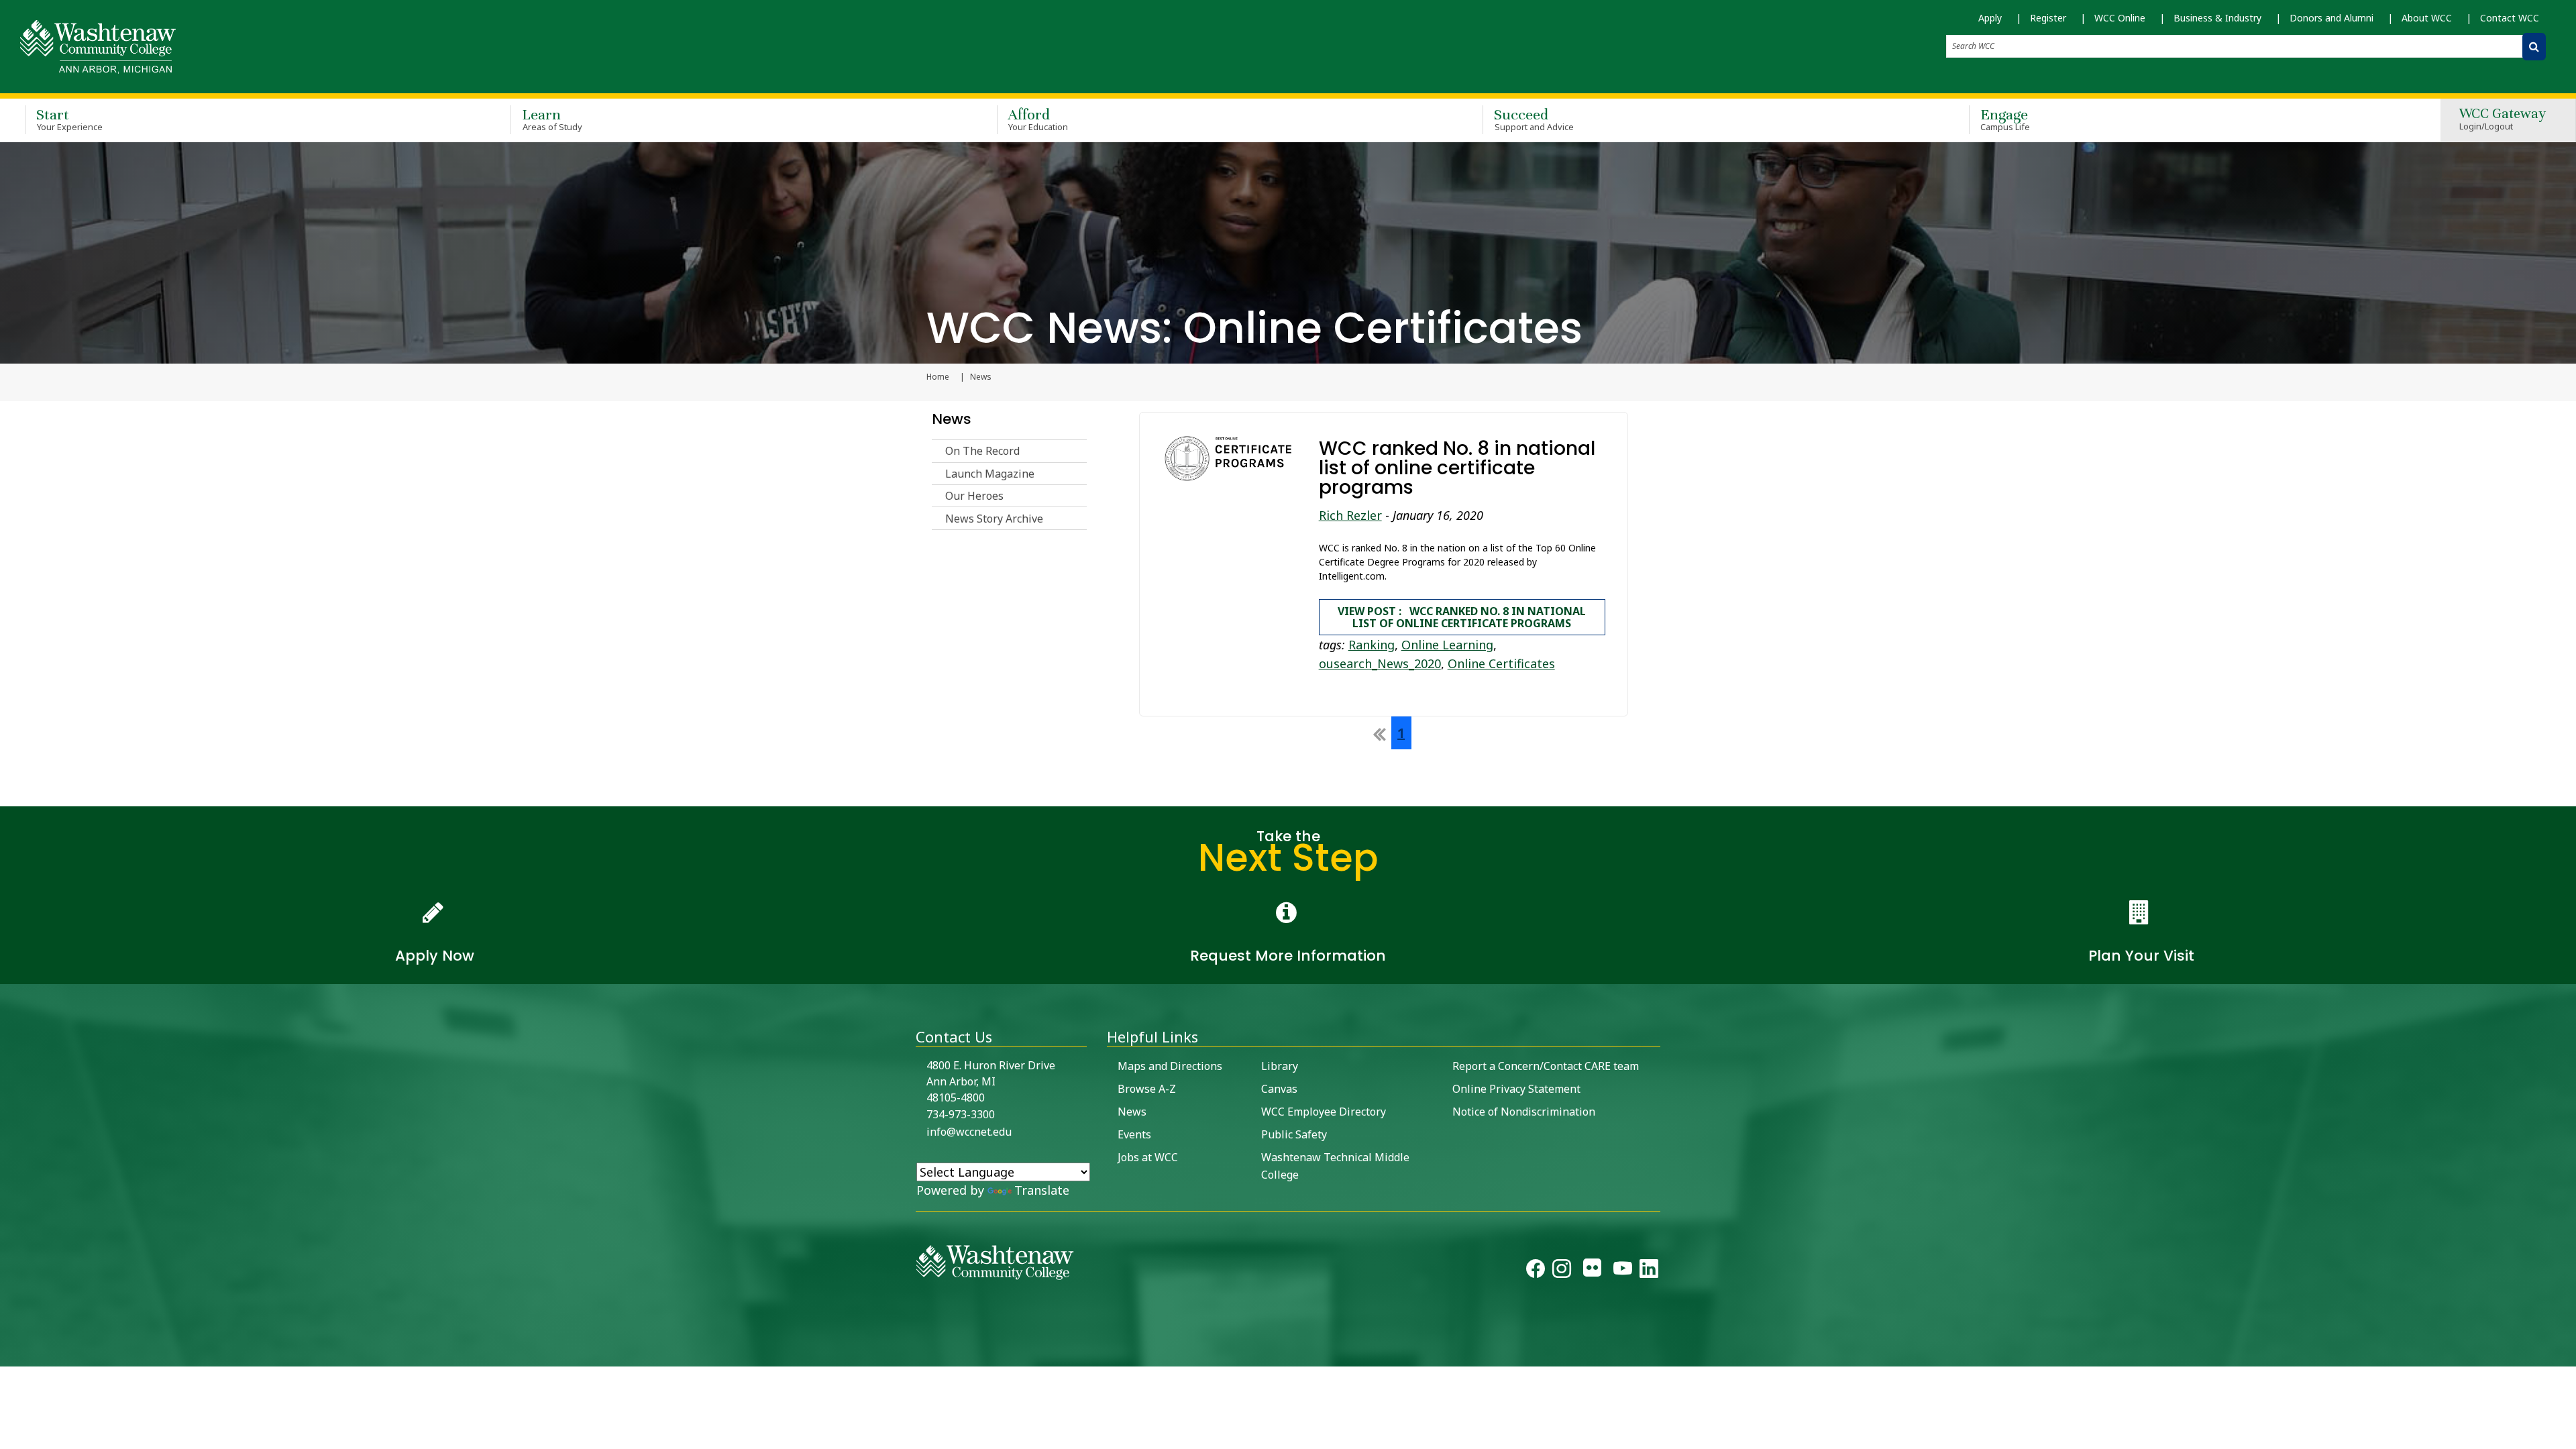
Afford (1038, 119)
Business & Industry (2217, 18)
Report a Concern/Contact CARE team (1546, 1066)
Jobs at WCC (1148, 1157)
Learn (552, 119)
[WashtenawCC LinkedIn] (1649, 1271)
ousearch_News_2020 (1380, 663)
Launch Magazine (990, 474)
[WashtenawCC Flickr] (1592, 1271)
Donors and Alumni (2331, 18)
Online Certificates (1501, 663)
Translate (1042, 1190)
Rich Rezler (1350, 515)
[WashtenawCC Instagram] (1562, 1271)
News (952, 419)
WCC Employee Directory (1324, 1112)
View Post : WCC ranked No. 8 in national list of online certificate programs (1462, 617)
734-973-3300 (961, 1114)
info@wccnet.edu (969, 1132)
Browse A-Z (1147, 1089)
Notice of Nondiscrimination (1524, 1112)
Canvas (1279, 1089)
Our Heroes (974, 496)
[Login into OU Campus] (8, 1355)
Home (938, 377)
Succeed (1534, 119)
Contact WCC (2510, 18)
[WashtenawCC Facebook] (1536, 1271)
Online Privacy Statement (1516, 1089)
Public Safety (1294, 1134)
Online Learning (1447, 645)
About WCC (2427, 18)
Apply (1990, 18)
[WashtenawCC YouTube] (1623, 1271)
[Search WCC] (2534, 47)
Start (69, 119)
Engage (2005, 119)
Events (1134, 1134)
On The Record (982, 451)
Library (1280, 1066)
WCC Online (2120, 18)
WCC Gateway (2503, 120)
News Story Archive (994, 519)
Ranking (1372, 645)
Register (2048, 18)
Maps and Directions (1170, 1066)
